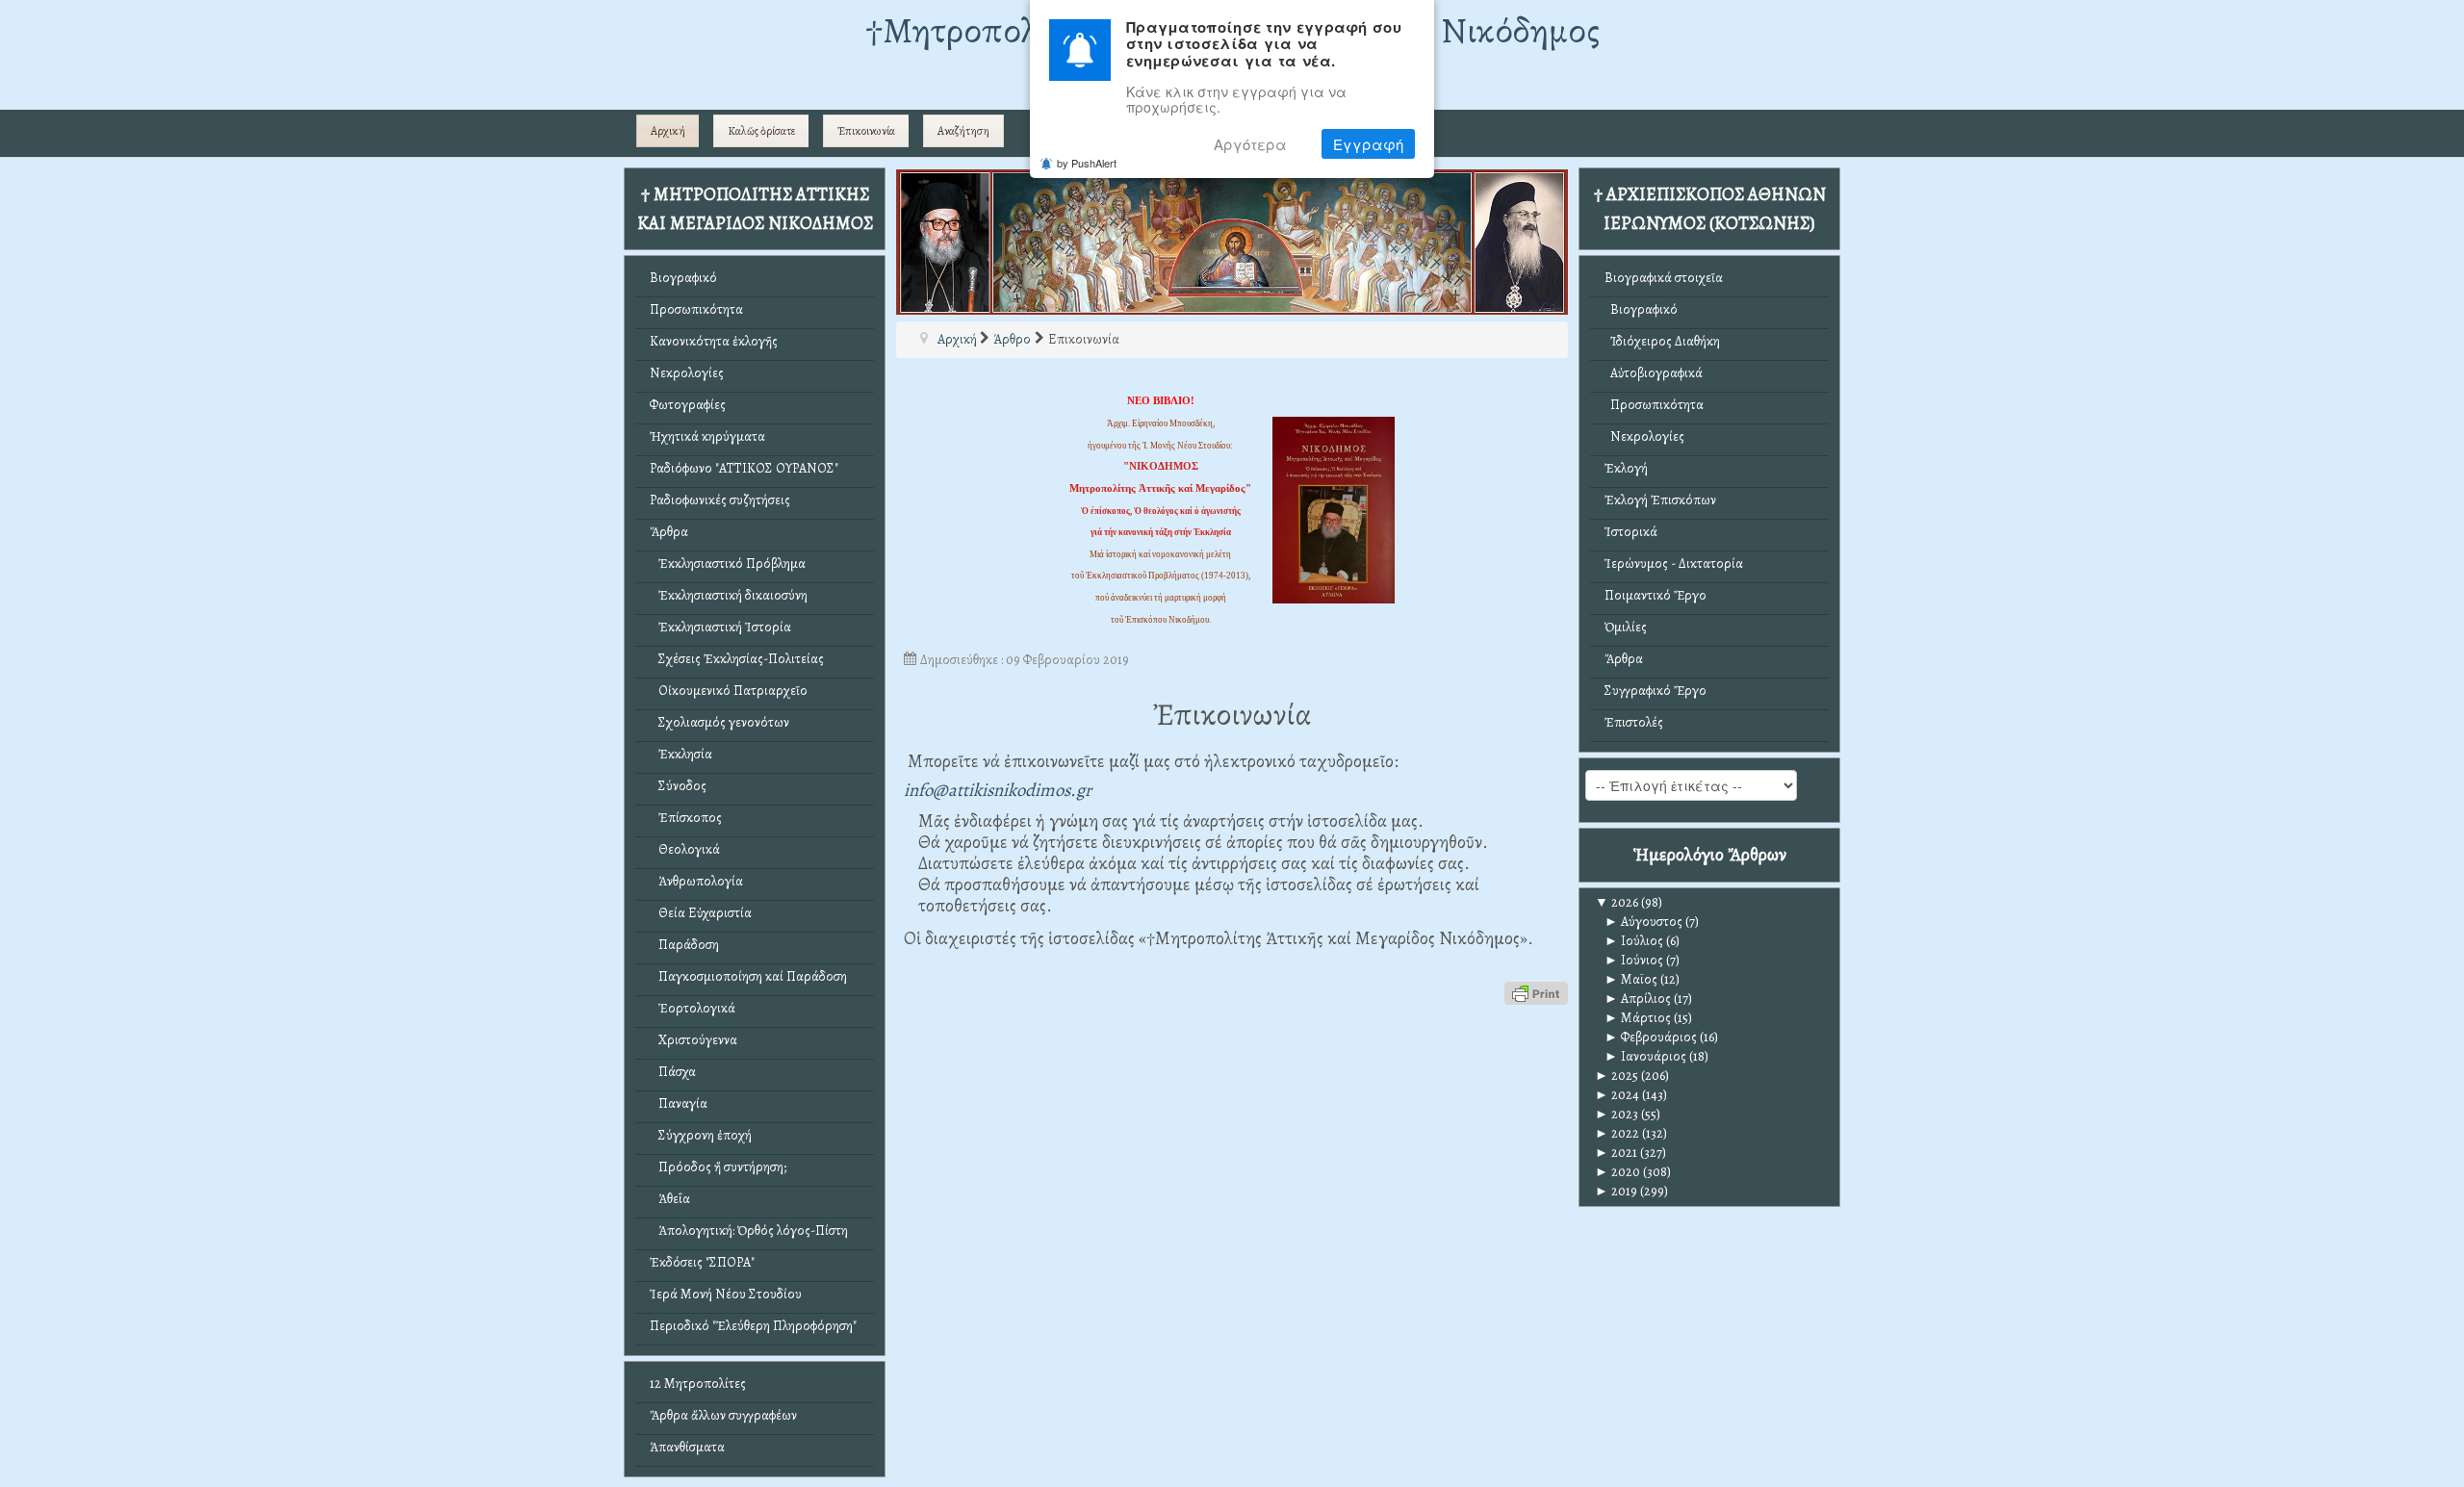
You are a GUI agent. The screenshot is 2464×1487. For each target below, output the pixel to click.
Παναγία (679, 1103)
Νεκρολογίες (687, 373)
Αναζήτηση (963, 131)
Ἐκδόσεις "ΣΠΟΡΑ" (702, 1262)
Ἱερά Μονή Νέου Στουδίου (726, 1294)
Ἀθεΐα (670, 1199)
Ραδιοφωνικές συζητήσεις (720, 500)
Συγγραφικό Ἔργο (1655, 691)
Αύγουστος (1643, 922)
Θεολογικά (685, 849)
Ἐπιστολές (1634, 722)
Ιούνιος (1634, 960)
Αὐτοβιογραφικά (1654, 373)
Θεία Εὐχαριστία (701, 913)
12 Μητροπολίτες (698, 1384)
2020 (1617, 1172)
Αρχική (668, 131)
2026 (1617, 902)
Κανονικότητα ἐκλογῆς (714, 341)
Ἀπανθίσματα (687, 1447)
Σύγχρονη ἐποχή (701, 1135)
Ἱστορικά (1631, 532)
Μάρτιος (1638, 1018)
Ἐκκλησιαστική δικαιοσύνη (729, 595)
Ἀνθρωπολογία (696, 881)
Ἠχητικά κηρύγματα (707, 436)
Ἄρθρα (669, 532)
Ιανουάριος (1645, 1056)
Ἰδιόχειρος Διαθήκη (1662, 341)
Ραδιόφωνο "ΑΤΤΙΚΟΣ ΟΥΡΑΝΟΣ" (744, 468)
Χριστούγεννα (693, 1040)
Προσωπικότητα (696, 309)
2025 (1617, 1076)
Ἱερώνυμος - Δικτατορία (1674, 564)
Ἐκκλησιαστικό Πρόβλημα (728, 564)
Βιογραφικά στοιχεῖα (1664, 278)
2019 (1616, 1191)
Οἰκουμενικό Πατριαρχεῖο (729, 691)
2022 (1617, 1133)
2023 (1617, 1114)
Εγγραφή (1368, 144)
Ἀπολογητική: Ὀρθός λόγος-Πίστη (749, 1231)
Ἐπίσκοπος (686, 818)
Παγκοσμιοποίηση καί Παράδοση (748, 976)
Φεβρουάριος (1651, 1037)
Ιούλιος (1634, 941)
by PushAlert (1087, 163)
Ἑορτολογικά (693, 1008)
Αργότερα (1250, 144)
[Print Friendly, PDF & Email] (1536, 992)
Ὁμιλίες (1626, 627)
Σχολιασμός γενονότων (719, 722)
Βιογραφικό (683, 278)
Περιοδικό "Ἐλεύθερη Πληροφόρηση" (753, 1326)
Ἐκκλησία (681, 754)
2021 (1616, 1153)
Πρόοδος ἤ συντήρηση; (718, 1167)
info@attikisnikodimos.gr (998, 790)
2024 (1617, 1095)
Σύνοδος (678, 786)
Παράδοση (684, 945)
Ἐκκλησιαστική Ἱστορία (720, 627)
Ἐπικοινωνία (866, 131)
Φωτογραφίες (688, 405)
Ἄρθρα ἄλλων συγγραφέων (723, 1415)
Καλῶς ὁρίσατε (761, 131)
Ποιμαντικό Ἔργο (1655, 595)
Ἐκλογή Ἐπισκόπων (1660, 500)
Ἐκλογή (1626, 468)
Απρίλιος (1638, 999)
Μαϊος (1631, 979)
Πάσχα (673, 1072)
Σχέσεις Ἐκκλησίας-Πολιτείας (737, 659)
